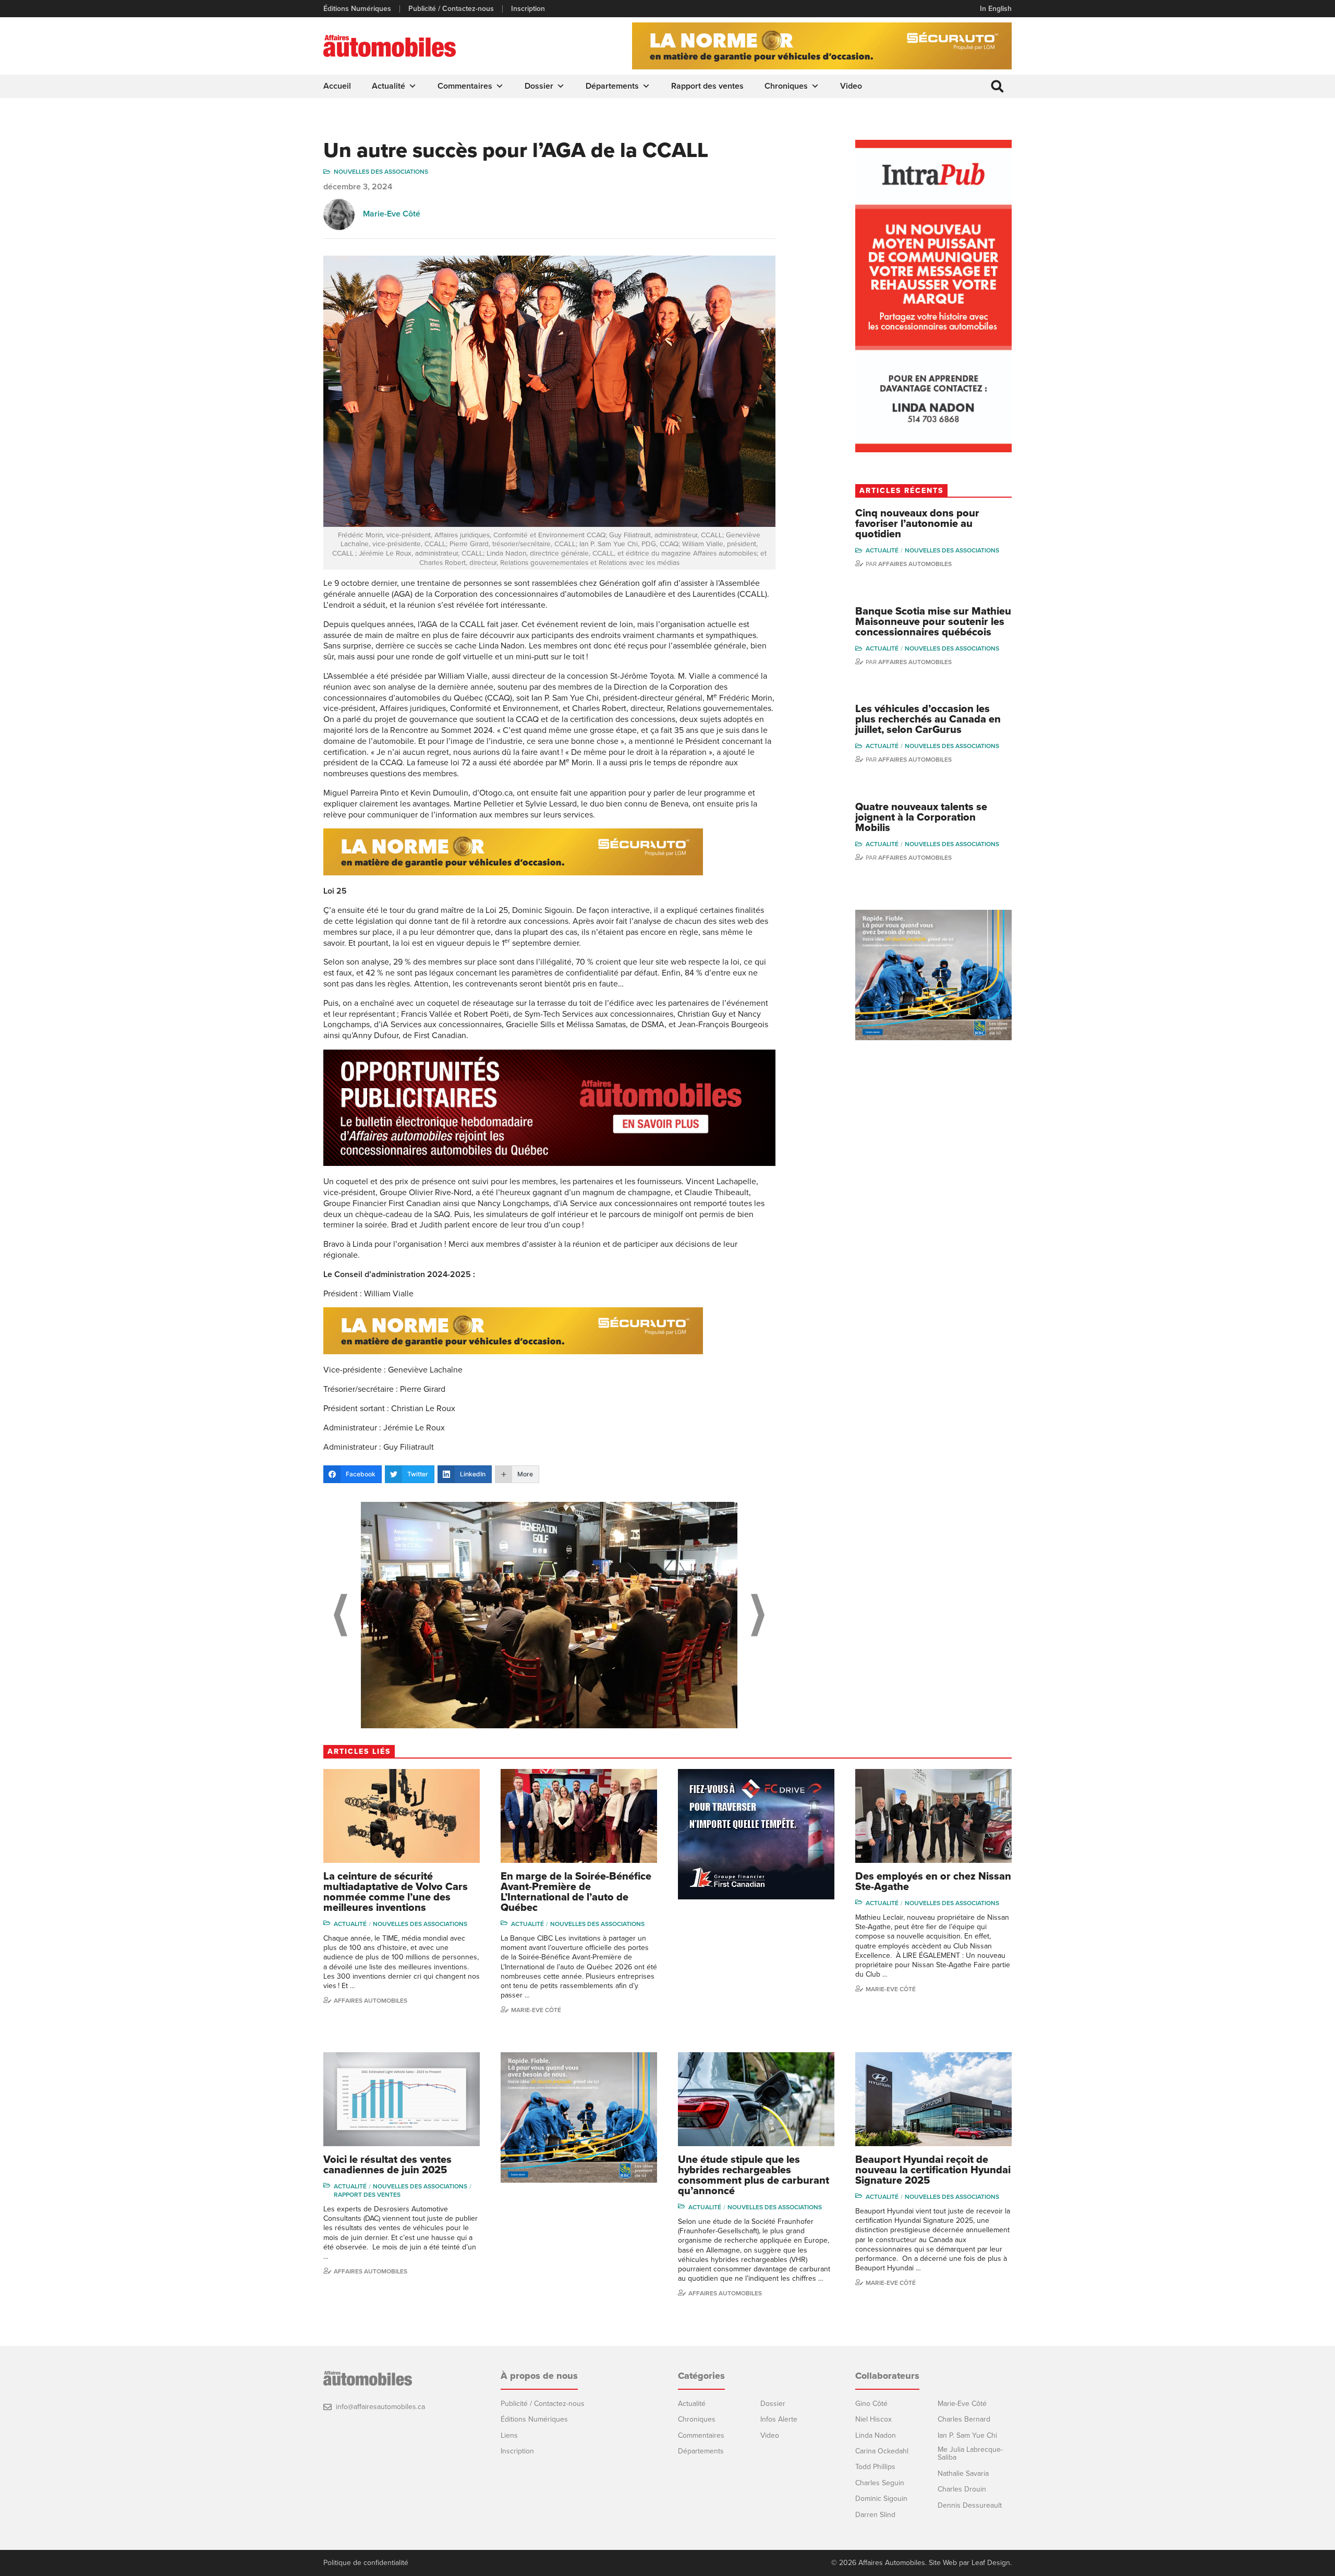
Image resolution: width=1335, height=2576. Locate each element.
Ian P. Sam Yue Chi (967, 2435)
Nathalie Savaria (963, 2473)
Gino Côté (871, 2404)
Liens (509, 2435)
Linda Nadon (876, 2435)
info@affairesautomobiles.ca (380, 2407)
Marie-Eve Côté (392, 214)
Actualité (389, 86)
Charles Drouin (962, 2489)
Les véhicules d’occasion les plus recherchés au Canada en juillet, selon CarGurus (928, 719)
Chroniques (786, 86)
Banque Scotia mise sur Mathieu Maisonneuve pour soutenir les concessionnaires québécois (933, 622)
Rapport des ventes (707, 86)
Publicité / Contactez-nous (451, 9)
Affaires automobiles (915, 564)
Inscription (528, 9)
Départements (612, 86)
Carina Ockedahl (882, 2451)
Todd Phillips (875, 2467)
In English (996, 9)
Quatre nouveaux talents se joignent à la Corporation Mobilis (921, 817)
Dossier (539, 86)
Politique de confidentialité (366, 2563)
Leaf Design (991, 2563)
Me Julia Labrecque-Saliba (970, 2454)
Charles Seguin (880, 2483)
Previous (341, 1615)
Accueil (337, 86)
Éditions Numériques (357, 9)
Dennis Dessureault (970, 2505)
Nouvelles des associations (381, 172)
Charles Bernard (964, 2419)
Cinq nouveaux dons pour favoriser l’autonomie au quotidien (917, 524)
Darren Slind (875, 2515)
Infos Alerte (779, 2419)
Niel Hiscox (873, 2419)
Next (758, 1615)
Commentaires (465, 86)
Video (851, 86)
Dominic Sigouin (881, 2499)
